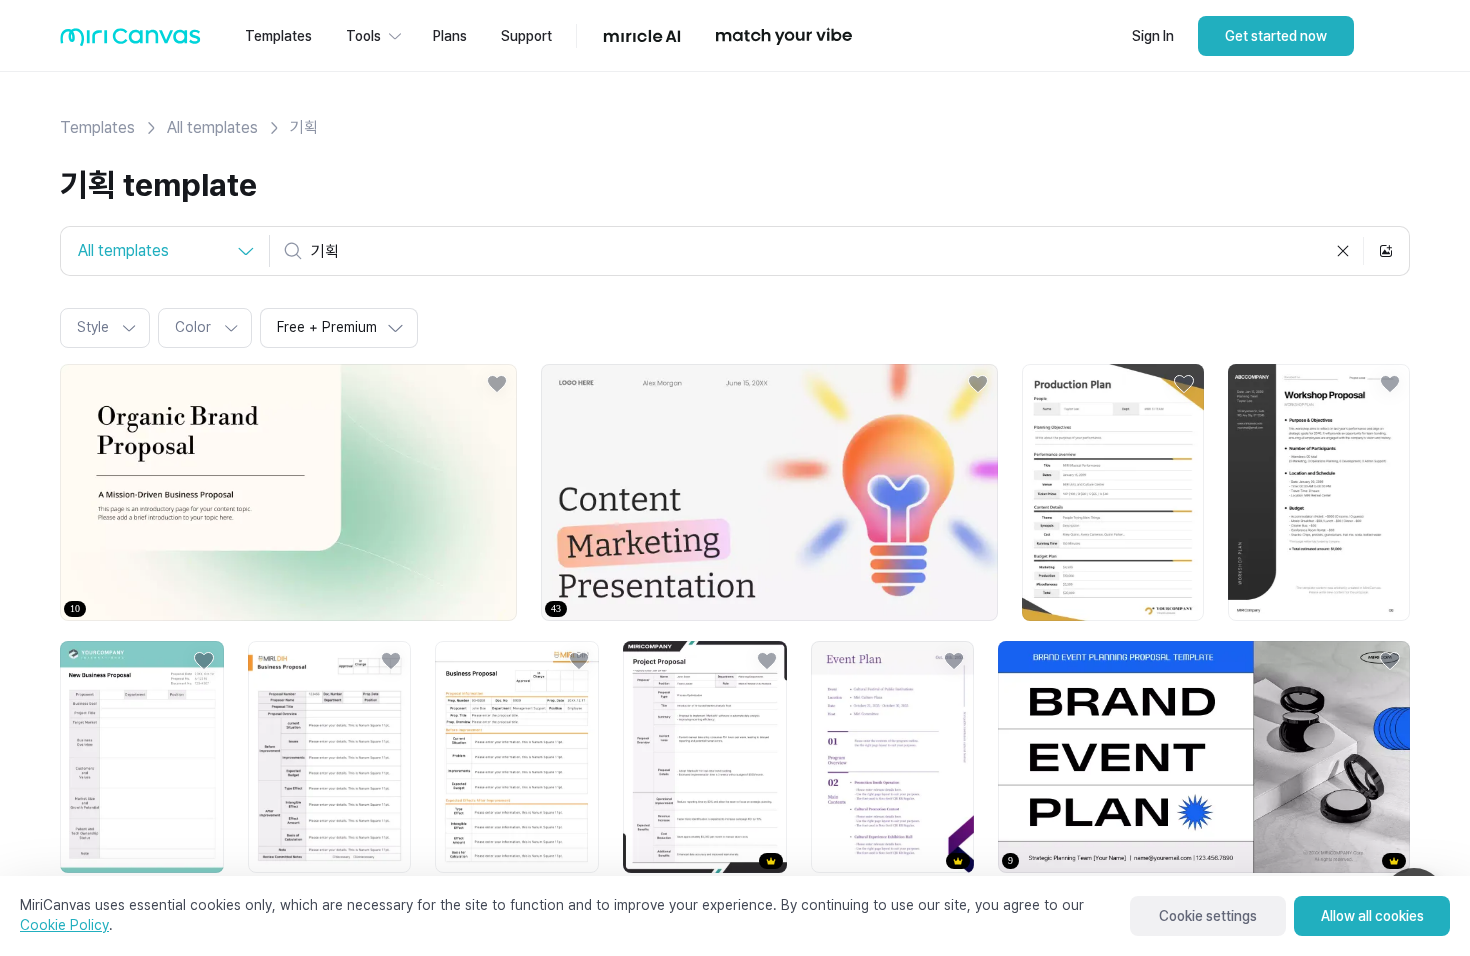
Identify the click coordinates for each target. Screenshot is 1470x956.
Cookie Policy (64, 925)
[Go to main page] (130, 41)
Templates (97, 127)
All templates (212, 127)
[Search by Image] (1386, 251)
